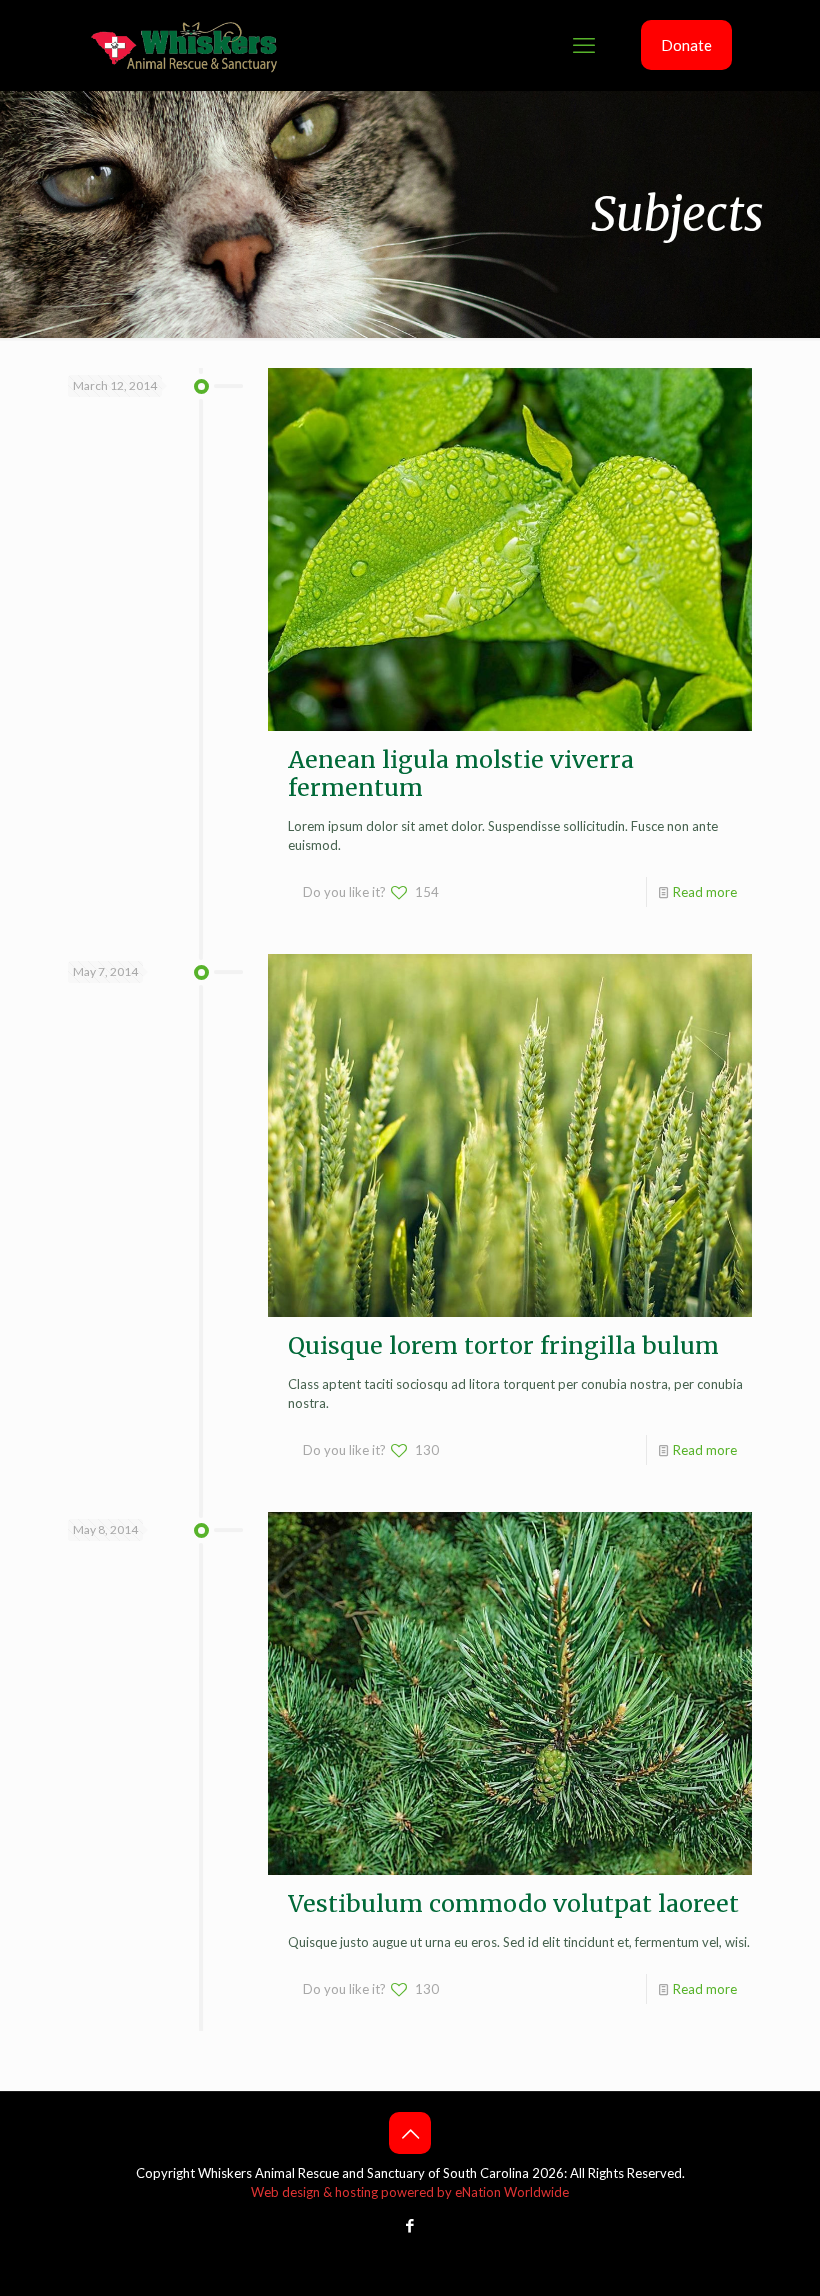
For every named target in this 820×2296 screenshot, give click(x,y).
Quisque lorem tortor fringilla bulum (503, 1345)
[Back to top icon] (410, 2133)
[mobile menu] (584, 45)
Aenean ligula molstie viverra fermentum (461, 773)
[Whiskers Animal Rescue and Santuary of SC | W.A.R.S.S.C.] (185, 45)
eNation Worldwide (512, 2192)
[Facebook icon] (410, 2225)
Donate (686, 45)
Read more (705, 892)
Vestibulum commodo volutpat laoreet (513, 1903)
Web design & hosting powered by (353, 2192)
